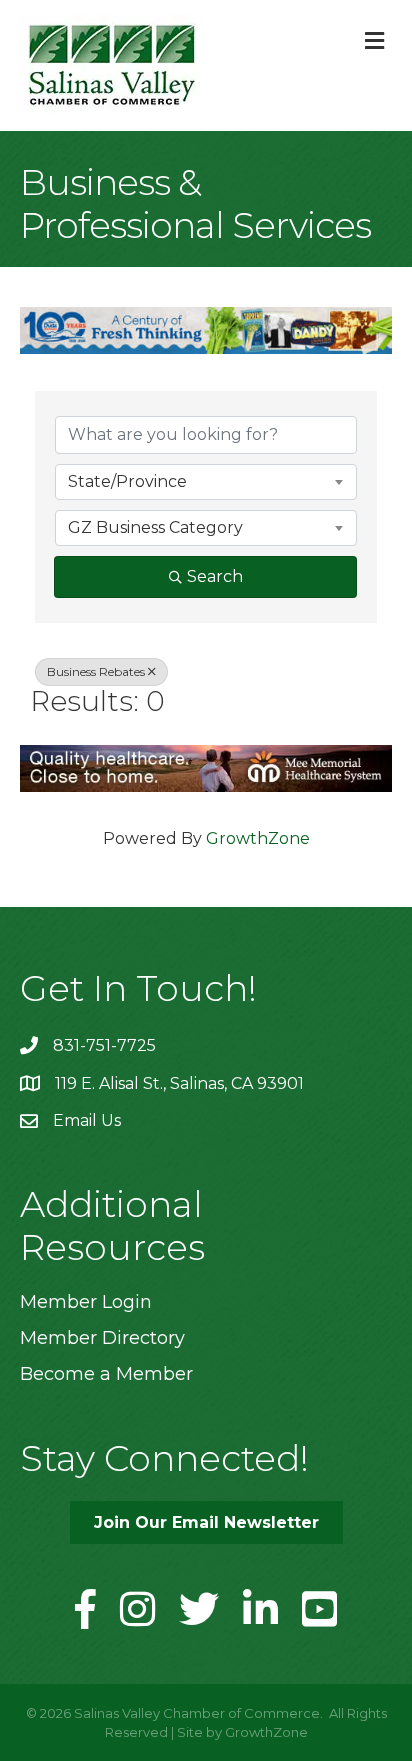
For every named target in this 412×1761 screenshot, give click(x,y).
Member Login (86, 1302)
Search (215, 576)
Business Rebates (96, 671)
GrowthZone (258, 838)
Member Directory (102, 1338)
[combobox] (206, 482)
